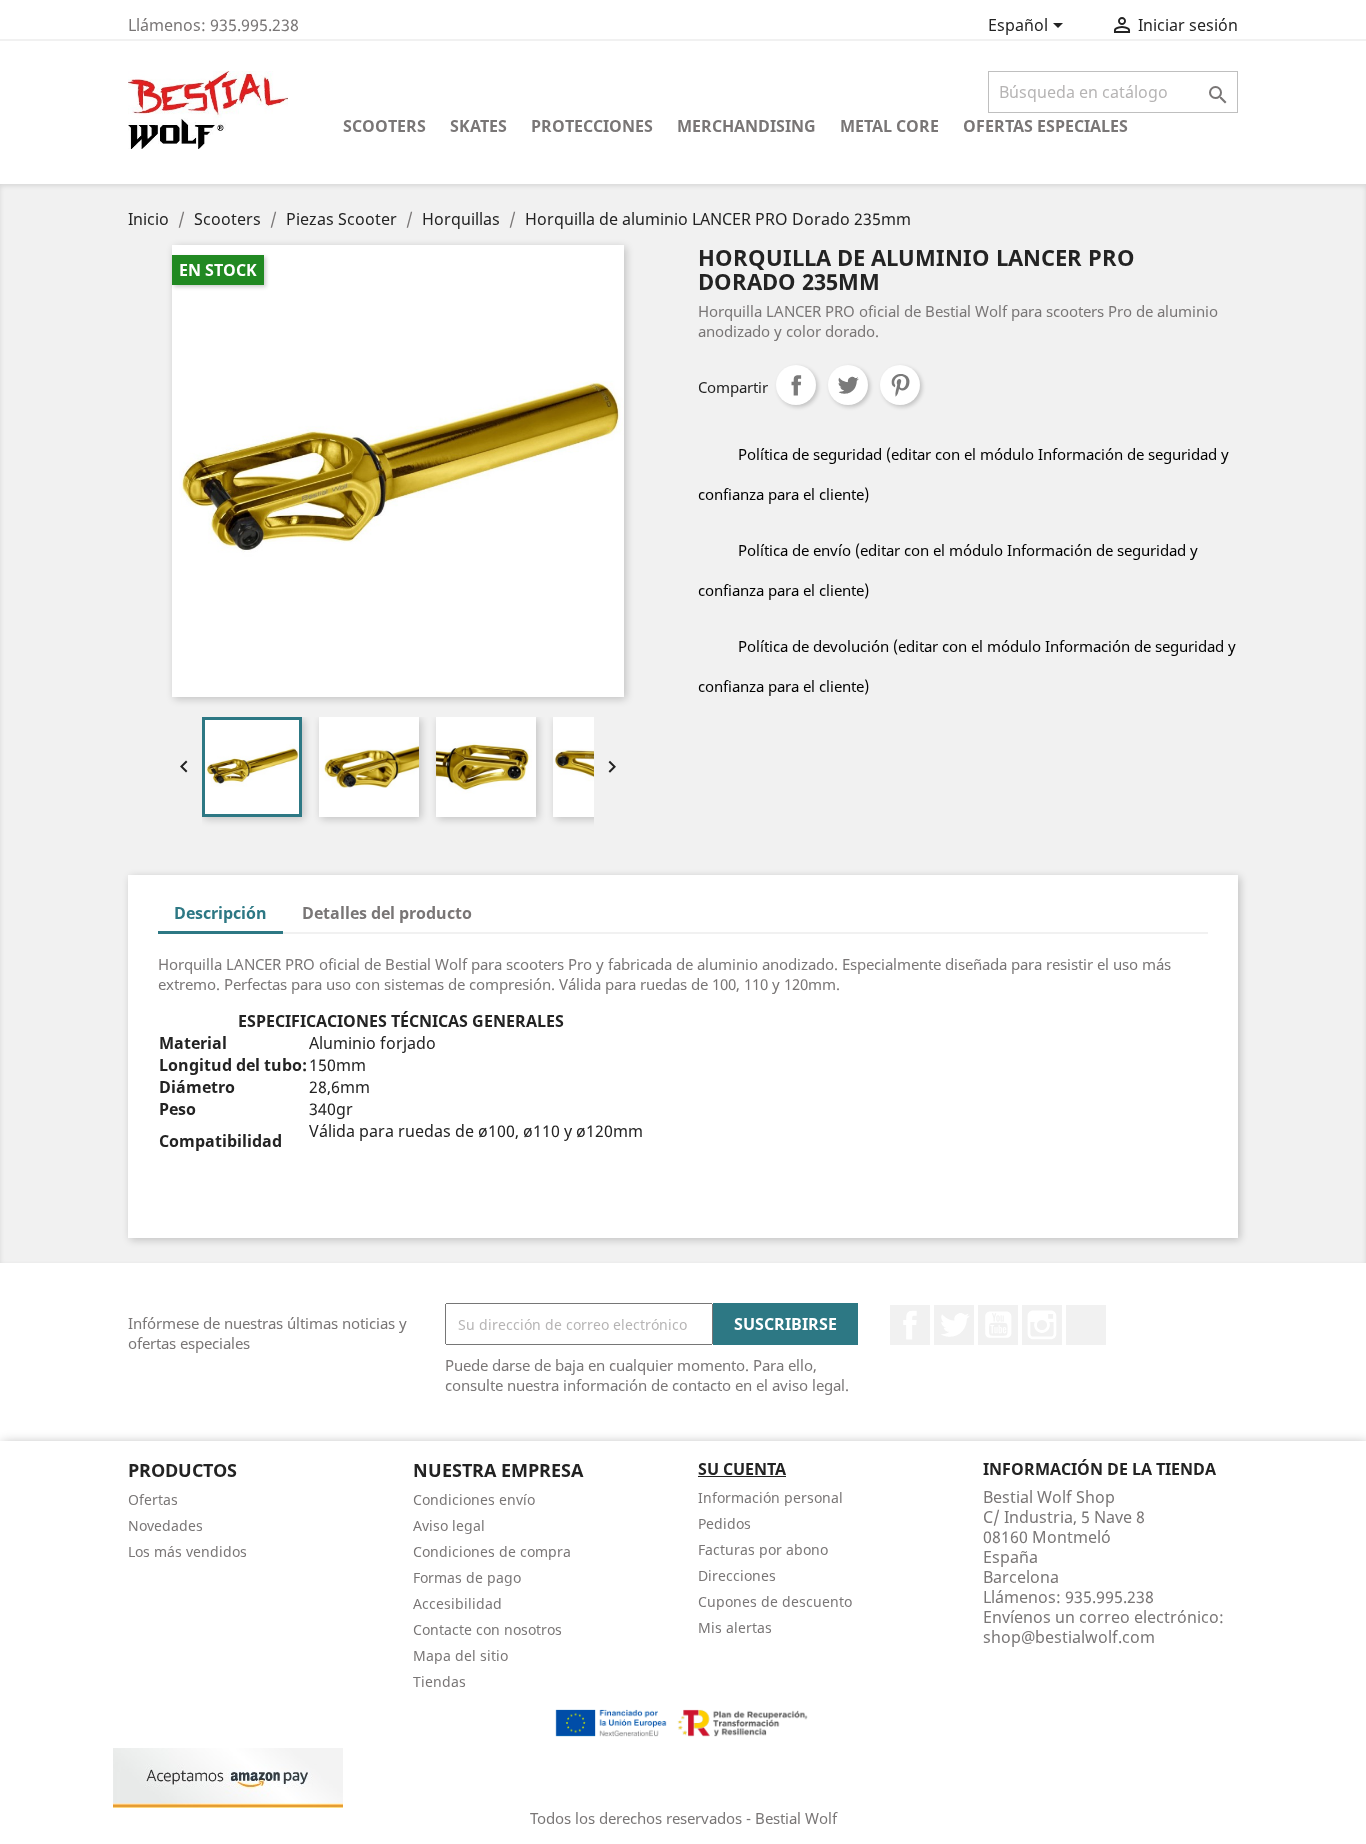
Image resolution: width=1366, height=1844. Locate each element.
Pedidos (724, 1523)
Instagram (1042, 1325)
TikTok (1086, 1325)
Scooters (384, 126)
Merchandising (746, 126)
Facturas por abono (763, 1549)
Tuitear (848, 385)
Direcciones (737, 1575)
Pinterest (900, 385)
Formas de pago (467, 1577)
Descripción (220, 913)
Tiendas (439, 1681)
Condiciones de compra (492, 1551)
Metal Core (889, 126)
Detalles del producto (387, 913)
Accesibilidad (457, 1603)
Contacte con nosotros (487, 1629)
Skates (478, 126)
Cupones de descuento (775, 1601)
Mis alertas (735, 1627)
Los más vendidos (187, 1551)
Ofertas (153, 1499)
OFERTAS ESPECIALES (1045, 126)
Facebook (910, 1325)
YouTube (998, 1325)
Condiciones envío (474, 1499)
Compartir (796, 385)
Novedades (165, 1525)
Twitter (954, 1325)
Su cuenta (742, 1469)
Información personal (770, 1497)
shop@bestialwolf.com (1069, 1637)
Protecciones (592, 126)
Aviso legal (449, 1525)
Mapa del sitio (460, 1655)
